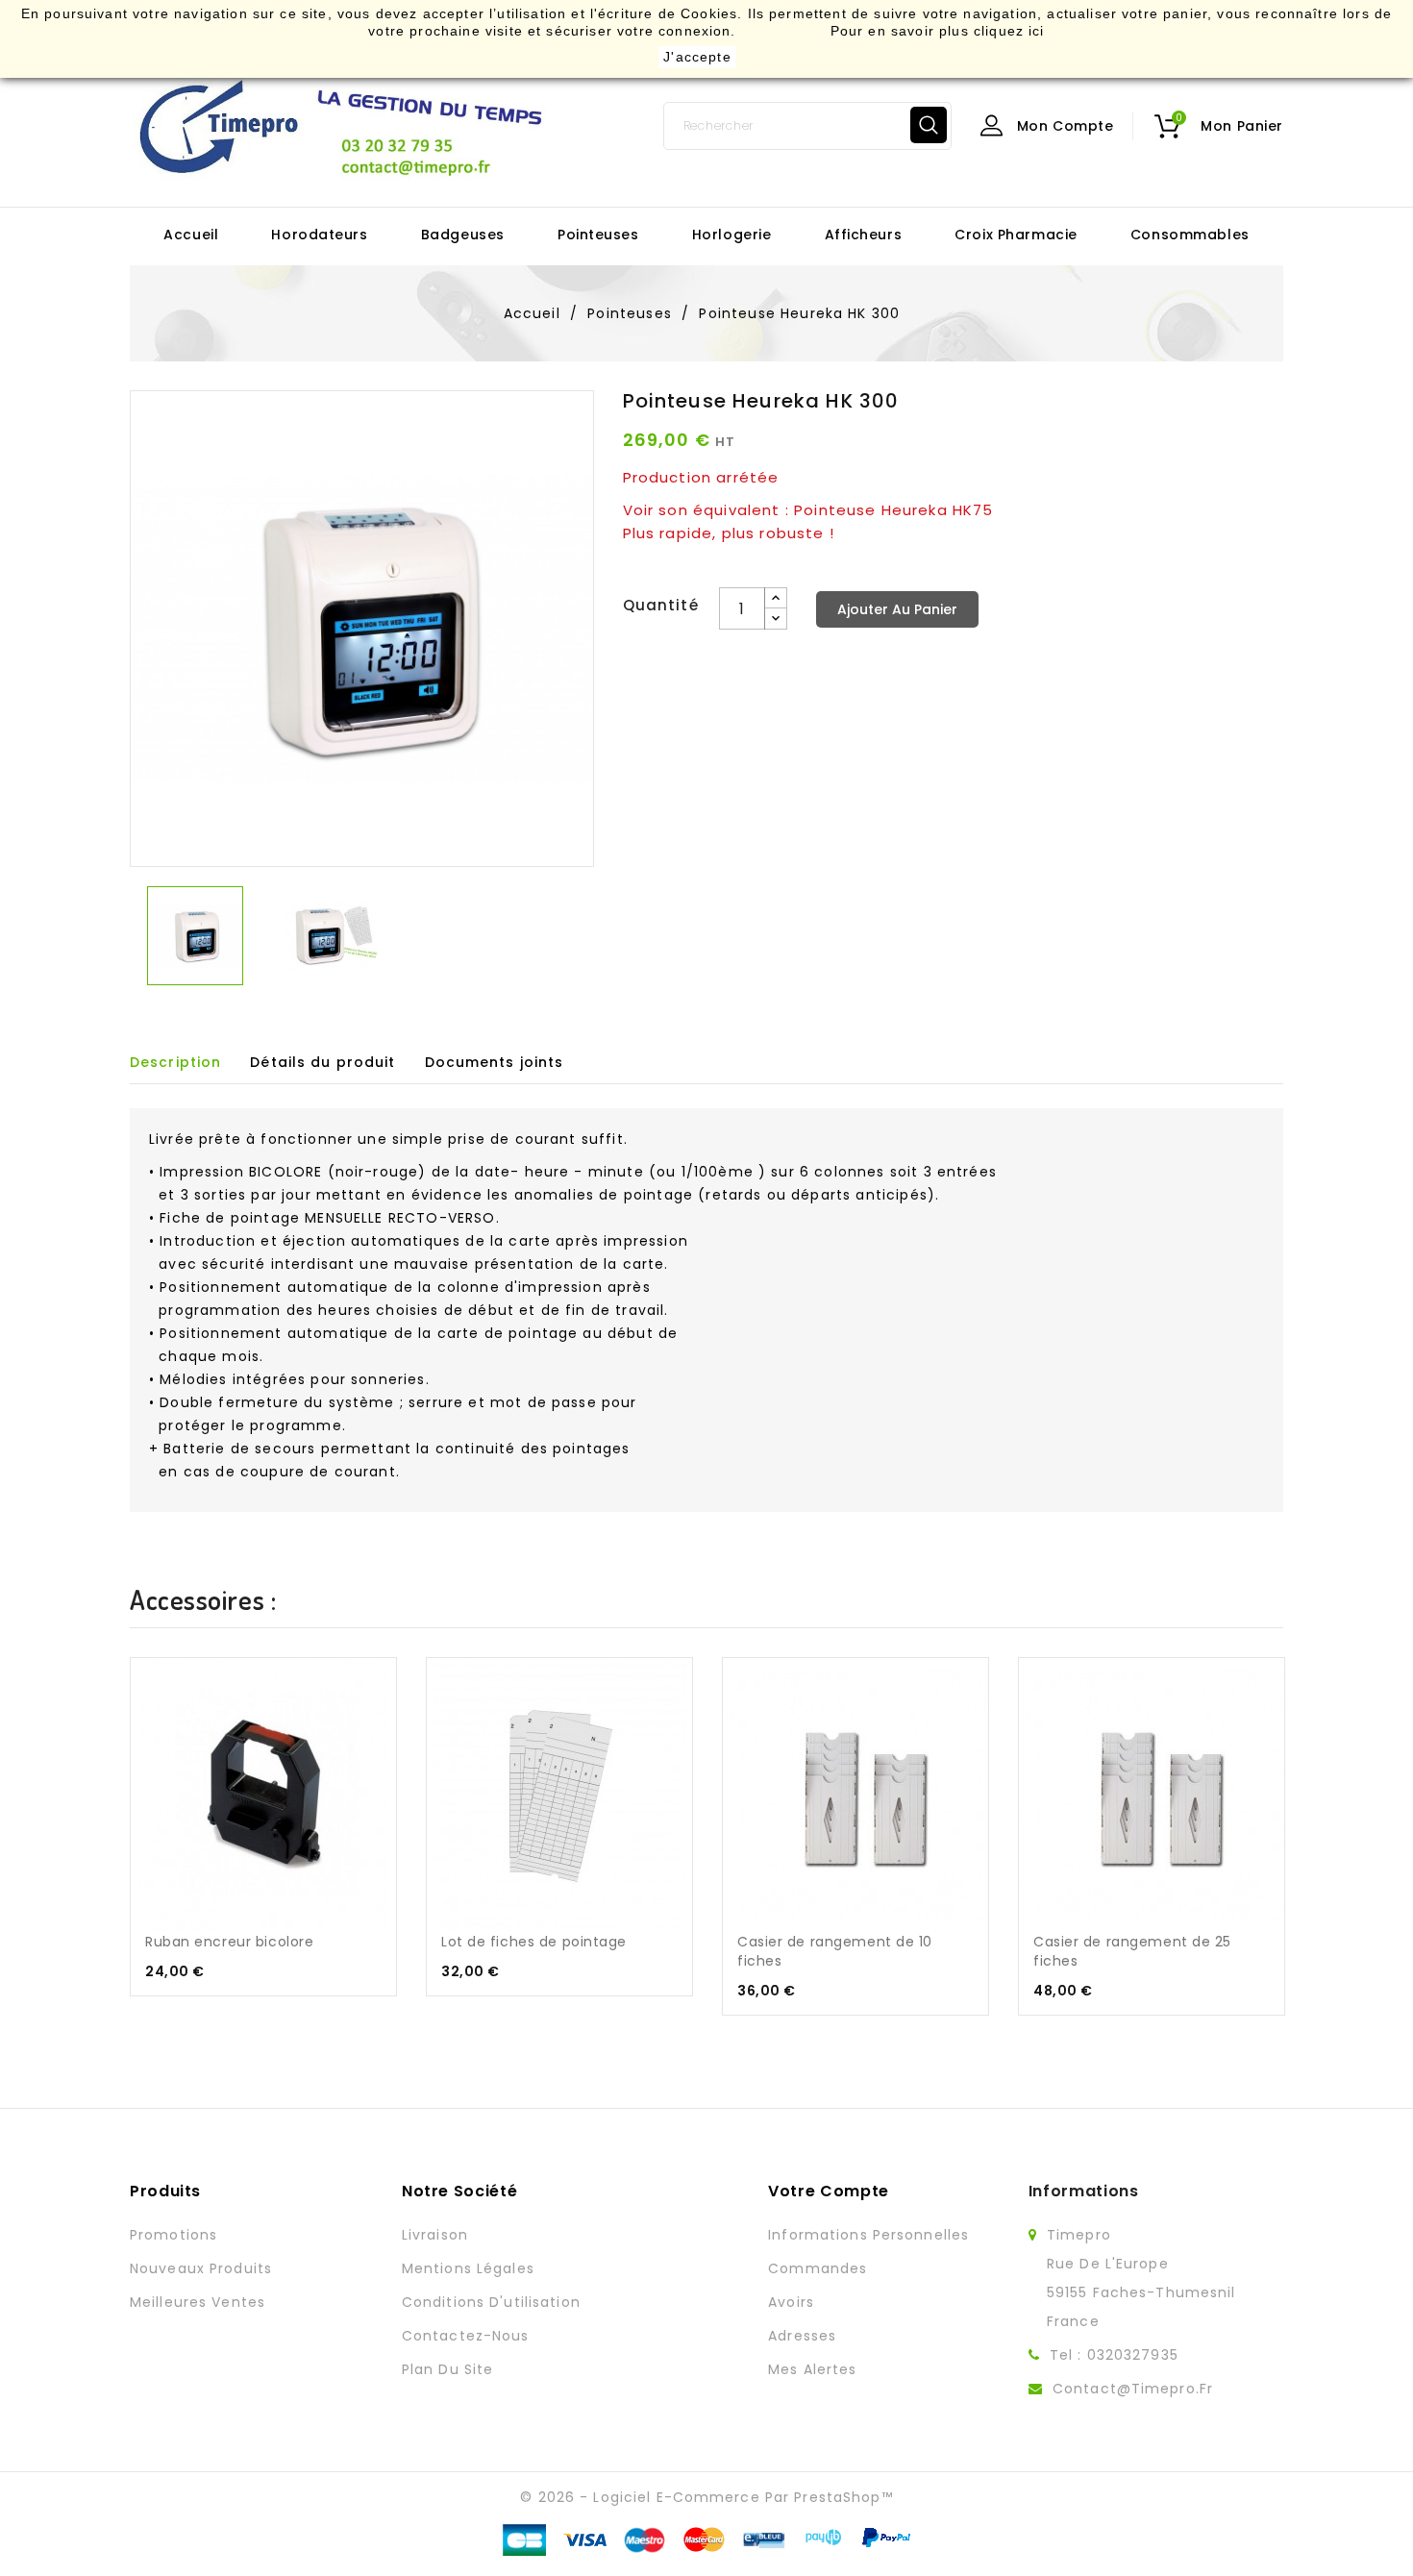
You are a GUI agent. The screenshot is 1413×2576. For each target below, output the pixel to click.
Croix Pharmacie (1016, 235)
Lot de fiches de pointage (534, 1942)
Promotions (174, 2235)
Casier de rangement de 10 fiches (835, 1951)
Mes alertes (812, 2369)
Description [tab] (175, 1062)
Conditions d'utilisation (491, 2302)
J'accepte (697, 57)
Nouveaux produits (201, 2268)
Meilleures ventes (198, 2302)
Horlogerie (732, 235)
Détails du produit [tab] (322, 1062)
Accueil (191, 235)
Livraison (435, 2235)
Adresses (802, 2336)
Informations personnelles (868, 2235)
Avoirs (791, 2302)
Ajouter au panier (897, 609)
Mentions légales (468, 2268)
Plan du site (447, 2369)
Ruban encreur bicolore (229, 1942)
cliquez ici (1009, 31)
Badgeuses (463, 235)
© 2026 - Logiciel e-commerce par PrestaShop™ (706, 2497)
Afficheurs (864, 235)
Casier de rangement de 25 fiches (1132, 1951)
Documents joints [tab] (495, 1062)
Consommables (1190, 235)
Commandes (818, 2268)
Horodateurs (319, 235)
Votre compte (829, 2191)
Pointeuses (598, 235)
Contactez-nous (466, 2336)
